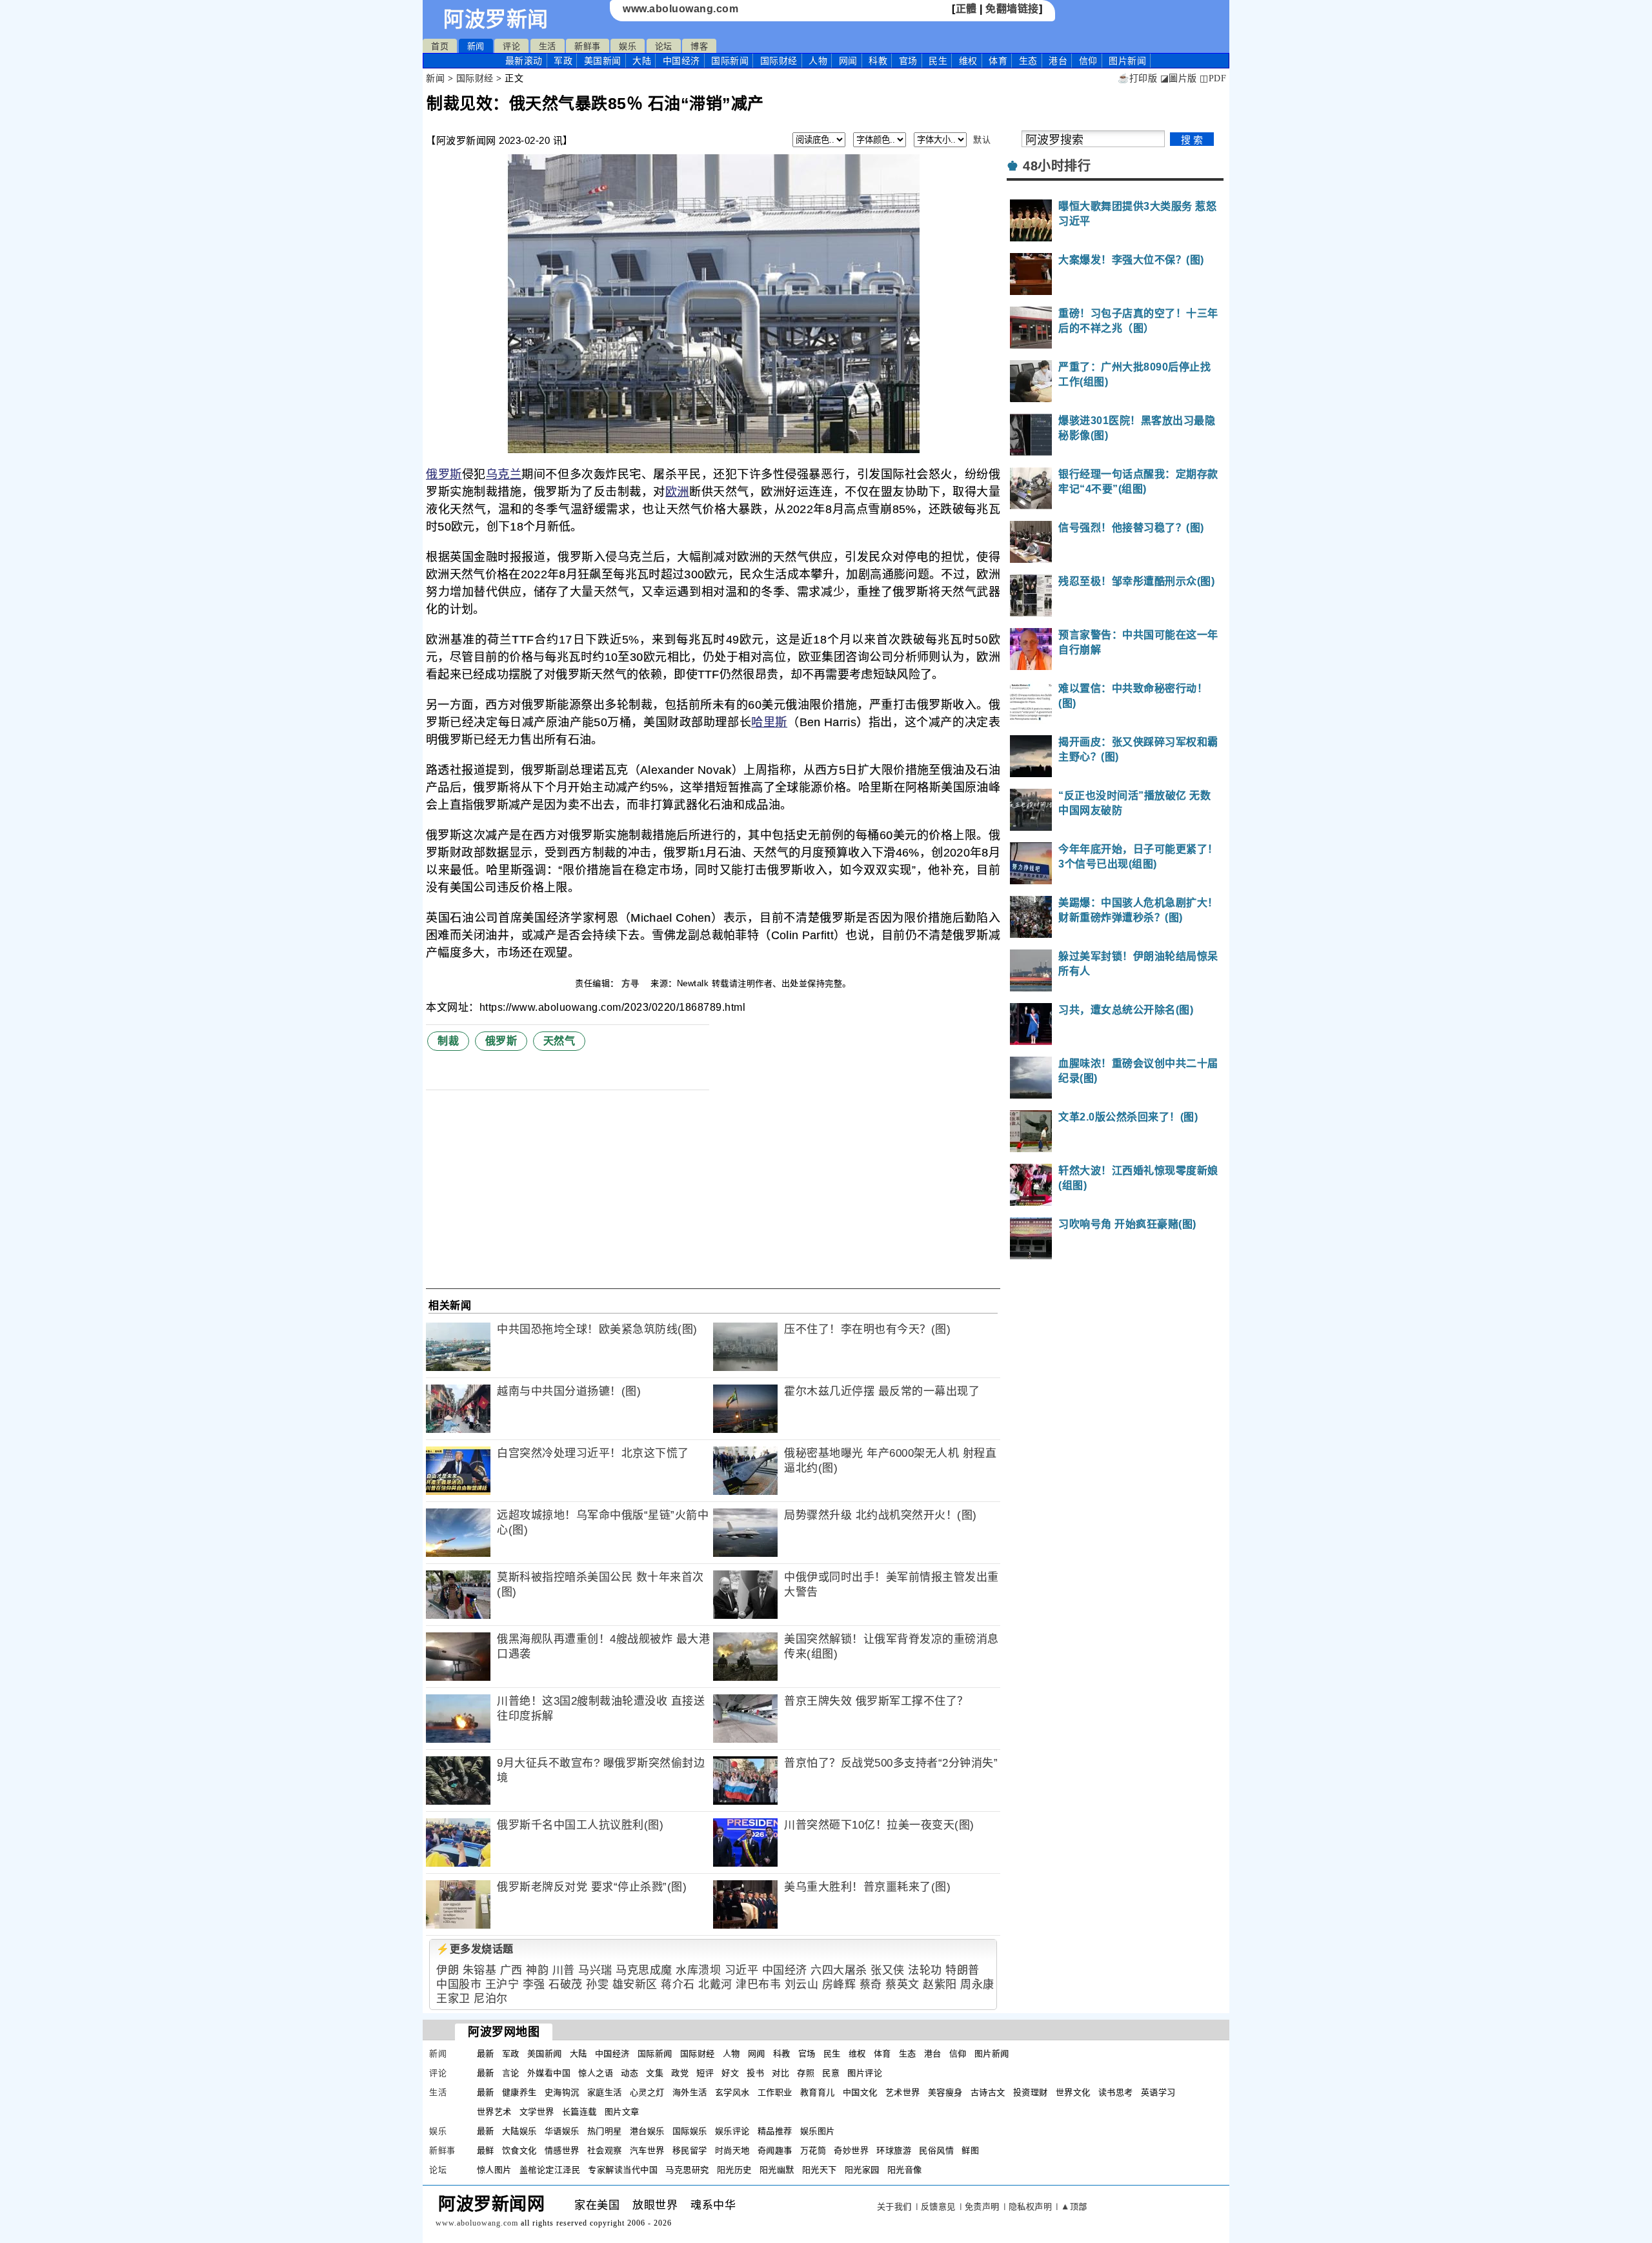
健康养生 (519, 2092)
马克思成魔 (644, 1970)
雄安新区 (635, 1984)
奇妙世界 (851, 2150)
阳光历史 (734, 2170)
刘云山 (802, 1984)
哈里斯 (769, 722)
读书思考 (1116, 2092)
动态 (630, 2073)
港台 (1058, 61)
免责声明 (982, 2207)
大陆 (642, 61)
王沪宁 (502, 1984)
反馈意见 (938, 2207)
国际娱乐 (690, 2131)
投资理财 (1031, 2092)
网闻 (848, 61)
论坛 (664, 46)
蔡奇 (871, 1984)
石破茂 (566, 1984)
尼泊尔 (491, 1999)
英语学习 (1158, 2092)
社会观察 (605, 2150)
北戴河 (715, 1984)
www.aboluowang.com (680, 9)
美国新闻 (603, 61)
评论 (511, 46)
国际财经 (779, 61)
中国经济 (681, 61)
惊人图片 (494, 2170)
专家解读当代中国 (623, 2170)
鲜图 (970, 2150)
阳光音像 (905, 2170)
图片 (1127, 61)
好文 (730, 2073)
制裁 (448, 1041)
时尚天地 (732, 2150)
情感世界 (562, 2150)
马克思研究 (687, 2170)
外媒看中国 (549, 2073)
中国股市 (459, 1984)
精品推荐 (775, 2131)
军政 (563, 61)
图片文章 (622, 2112)
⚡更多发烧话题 (475, 1949)
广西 (511, 1970)
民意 (831, 2073)
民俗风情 (936, 2150)
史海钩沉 (562, 2092)
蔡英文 (902, 1984)
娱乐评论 (732, 2131)
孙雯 (597, 1984)
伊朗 (448, 1970)
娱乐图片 (818, 2131)
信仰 (1088, 61)
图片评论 (865, 2073)
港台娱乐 (647, 2131)
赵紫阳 (940, 1984)
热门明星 (605, 2131)
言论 (511, 2073)
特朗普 (962, 1970)
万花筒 (813, 2150)
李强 (534, 1984)
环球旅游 (894, 2150)
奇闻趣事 (775, 2150)
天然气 (559, 1041)
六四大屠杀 (839, 1970)
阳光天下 (820, 2170)
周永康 (977, 1984)
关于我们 (894, 2207)
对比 (781, 2073)
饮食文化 (519, 2150)
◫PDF (1213, 78)
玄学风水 (732, 2092)
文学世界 (537, 2112)
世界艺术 (494, 2112)
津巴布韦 (758, 1984)
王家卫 (453, 1999)
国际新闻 (730, 61)
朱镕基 (480, 1970)
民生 (938, 61)
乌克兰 (504, 474)
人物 (818, 61)
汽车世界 (647, 2150)
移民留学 (690, 2150)
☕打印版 (1137, 78)
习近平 (742, 1970)
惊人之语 (596, 2073)
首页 (440, 46)
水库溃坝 (698, 1970)
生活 (548, 46)
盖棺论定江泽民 (550, 2170)
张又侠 (888, 1970)
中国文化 (860, 2092)
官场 (908, 61)
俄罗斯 (444, 474)
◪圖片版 (1179, 78)
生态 (1028, 61)
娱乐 (628, 46)
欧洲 (677, 492)
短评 (705, 2073)
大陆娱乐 (519, 2131)
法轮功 (925, 1970)
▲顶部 (1074, 2207)
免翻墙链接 (1012, 9)
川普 (564, 1970)
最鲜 (486, 2150)
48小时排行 (1057, 166)
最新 (524, 61)
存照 (806, 2073)
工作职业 (775, 2092)
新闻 (476, 46)
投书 (755, 2073)
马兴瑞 (595, 1970)
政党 (680, 2073)
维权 (968, 61)
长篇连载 (579, 2112)
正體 (966, 9)
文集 (655, 2073)
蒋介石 (678, 1984)
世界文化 (1073, 2092)
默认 (982, 140)
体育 (998, 61)
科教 (878, 61)
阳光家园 (862, 2170)
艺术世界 (903, 2092)
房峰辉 (839, 1984)
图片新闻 (992, 2054)
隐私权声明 (1031, 2207)
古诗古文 (988, 2092)
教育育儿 (818, 2092)
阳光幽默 (777, 2170)
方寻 (632, 983)
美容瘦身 (945, 2092)
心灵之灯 (647, 2092)
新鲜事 (588, 46)
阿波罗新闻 (496, 19)
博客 (699, 46)
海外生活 (690, 2092)
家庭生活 (605, 2092)
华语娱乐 (562, 2131)
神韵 (537, 1970)
